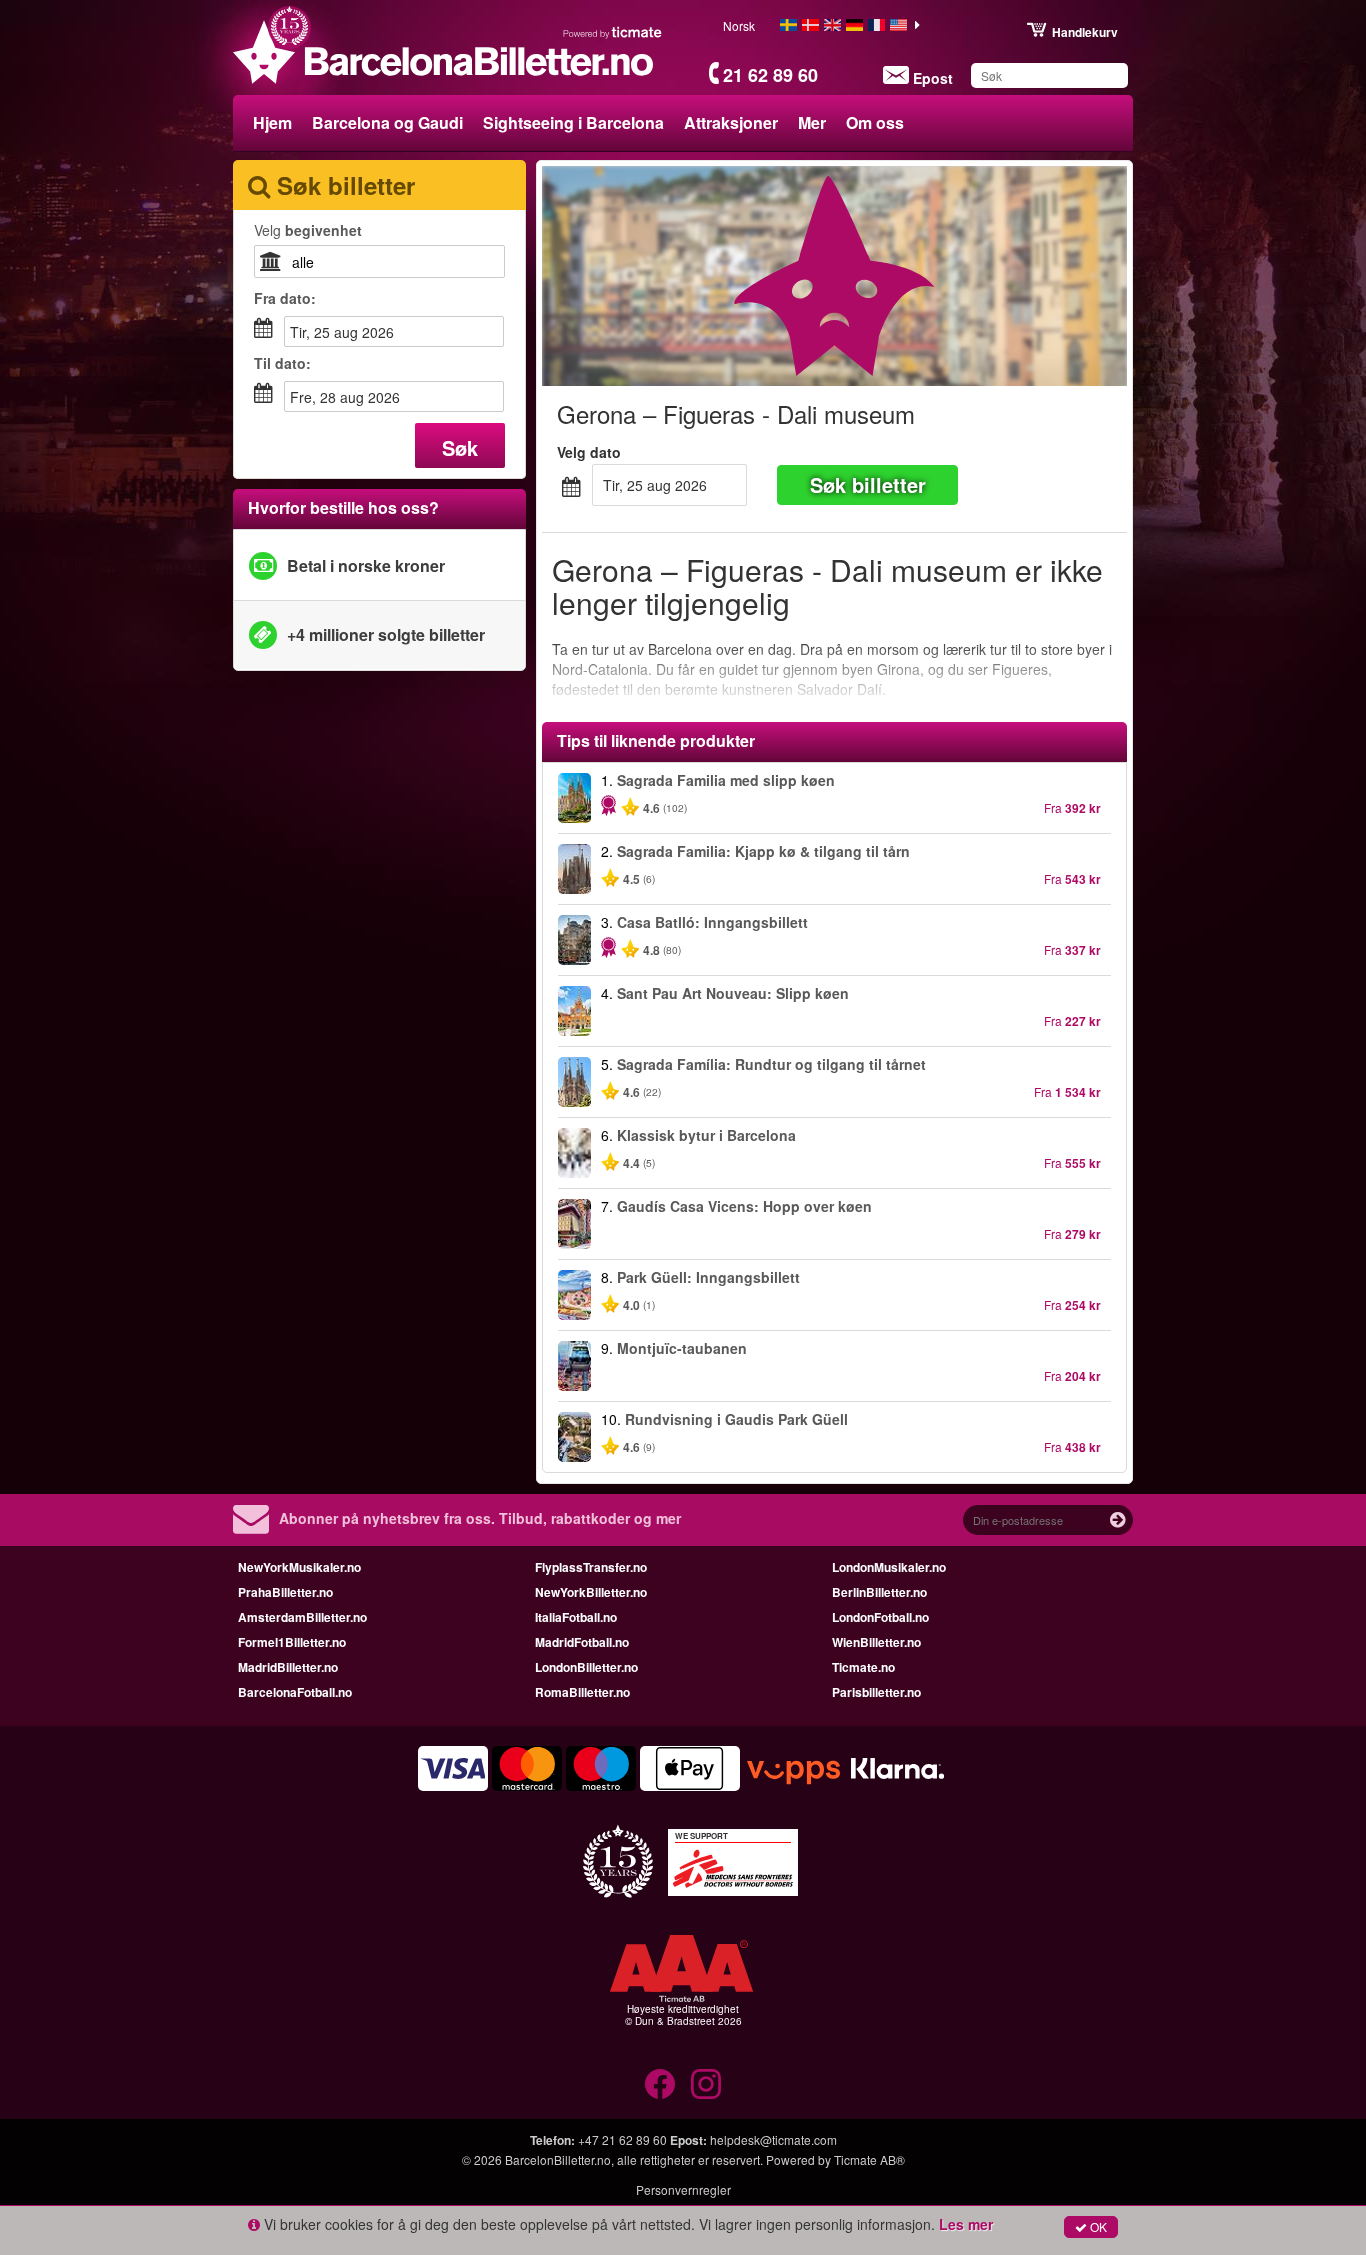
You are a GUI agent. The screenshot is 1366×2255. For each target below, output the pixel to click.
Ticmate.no (863, 1667)
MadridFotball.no (582, 1642)
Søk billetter (868, 484)
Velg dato (589, 452)
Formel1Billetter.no (292, 1642)
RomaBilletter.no (582, 1692)
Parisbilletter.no (876, 1692)
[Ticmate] (613, 32)
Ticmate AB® (869, 2159)
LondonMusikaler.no (889, 1567)
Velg (308, 230)
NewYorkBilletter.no (591, 1592)
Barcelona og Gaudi (387, 122)
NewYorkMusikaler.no (299, 1567)
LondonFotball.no (880, 1617)
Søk (460, 447)
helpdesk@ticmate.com (773, 2139)
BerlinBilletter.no (879, 1592)
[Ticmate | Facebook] (660, 2084)
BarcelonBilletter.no (558, 2159)
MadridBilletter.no (288, 1667)
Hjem (272, 122)
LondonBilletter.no (586, 1667)
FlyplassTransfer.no (591, 1567)
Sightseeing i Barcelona (573, 122)
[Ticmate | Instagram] (706, 2084)
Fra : (285, 298)
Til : (282, 363)
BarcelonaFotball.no (295, 1692)
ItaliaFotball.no (576, 1617)
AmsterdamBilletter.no (302, 1617)
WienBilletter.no (876, 1642)
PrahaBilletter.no (285, 1592)
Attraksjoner (731, 122)
